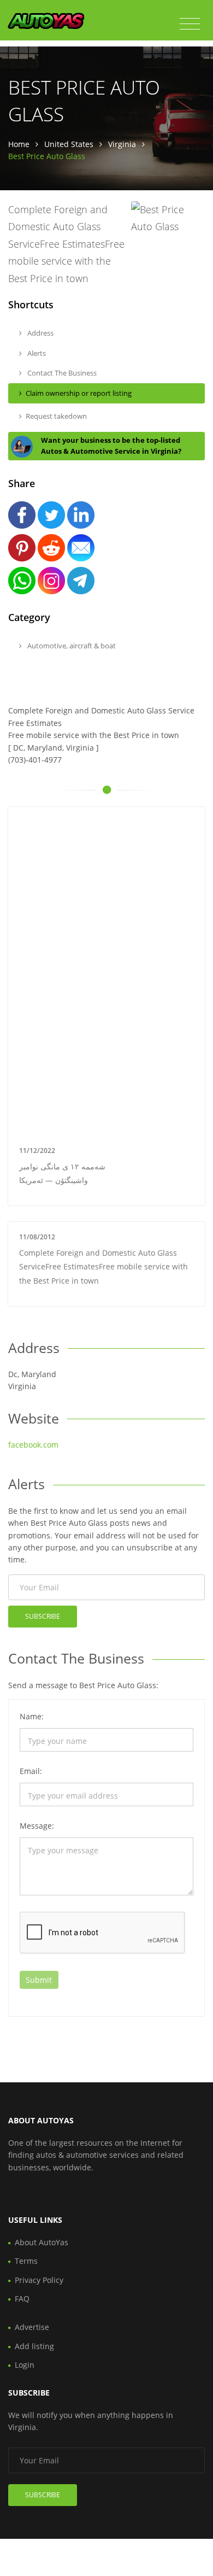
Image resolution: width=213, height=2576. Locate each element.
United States (69, 144)
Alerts (36, 353)
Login (25, 2365)
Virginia (122, 144)
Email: (31, 1771)
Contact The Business (61, 373)
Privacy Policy (39, 2280)
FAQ (22, 2299)
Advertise (32, 2327)
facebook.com (33, 1445)
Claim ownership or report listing (79, 393)
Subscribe (43, 1616)
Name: (32, 1716)
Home (19, 144)
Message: (37, 1826)
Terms (26, 2261)
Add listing (34, 2346)
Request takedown (56, 416)
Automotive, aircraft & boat (71, 646)
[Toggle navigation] (190, 24)
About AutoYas (42, 2242)
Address (40, 333)
